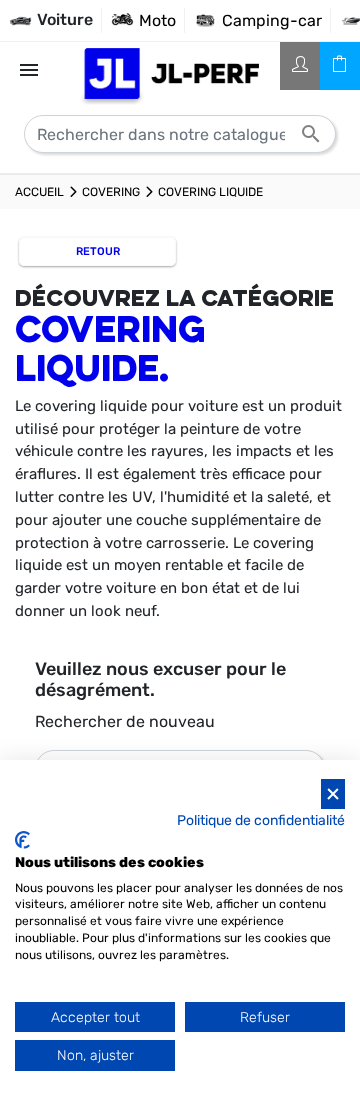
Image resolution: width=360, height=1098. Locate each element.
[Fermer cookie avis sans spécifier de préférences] (333, 794)
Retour (98, 251)
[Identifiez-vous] (300, 66)
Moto (157, 20)
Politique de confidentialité (261, 820)
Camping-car (272, 20)
